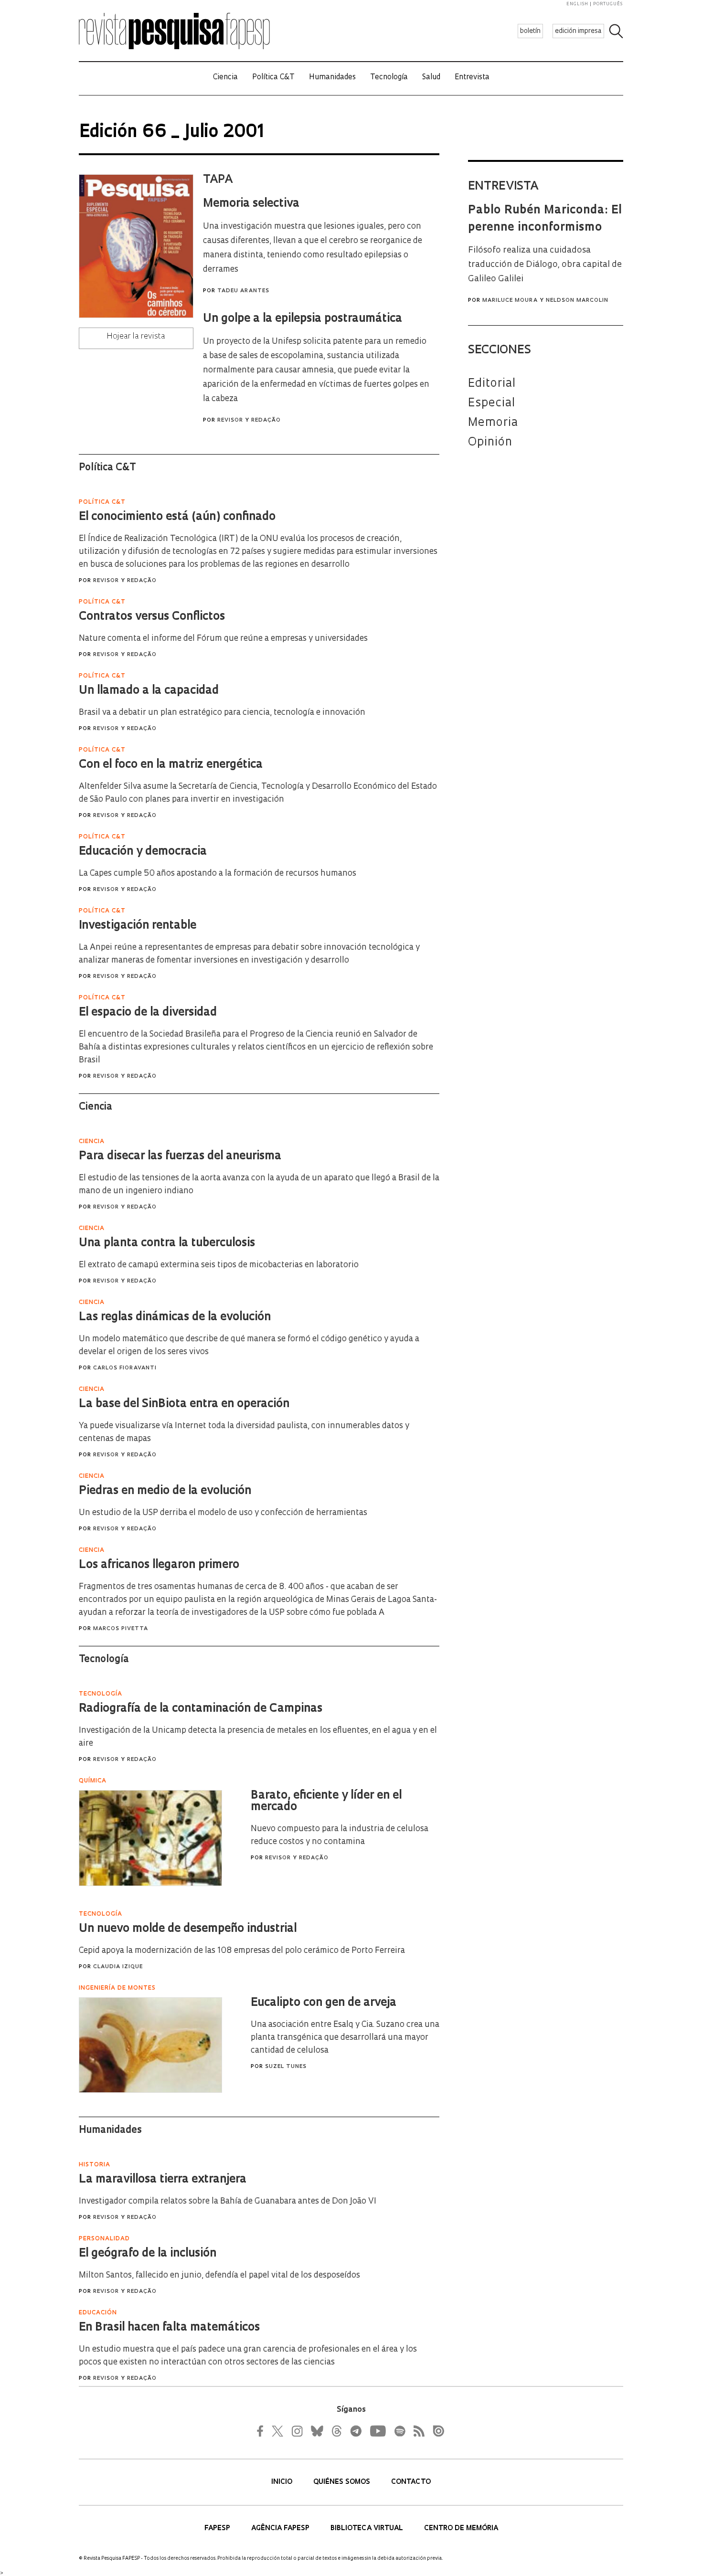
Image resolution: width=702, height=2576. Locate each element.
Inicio (283, 2482)
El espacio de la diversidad (148, 1013)
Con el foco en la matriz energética (171, 765)
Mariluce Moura (510, 301)
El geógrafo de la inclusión (148, 2254)
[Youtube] (377, 2431)
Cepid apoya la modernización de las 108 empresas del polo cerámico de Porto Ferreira (242, 1951)
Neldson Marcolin (577, 301)
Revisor (230, 420)
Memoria (493, 423)
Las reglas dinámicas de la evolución (175, 1317)
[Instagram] (296, 2431)
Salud (431, 78)
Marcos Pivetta (121, 1629)
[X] (278, 2431)
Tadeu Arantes (243, 291)
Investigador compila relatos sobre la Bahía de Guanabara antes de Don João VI (228, 2201)
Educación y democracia (143, 852)
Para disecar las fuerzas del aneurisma (180, 1156)
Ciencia (225, 78)
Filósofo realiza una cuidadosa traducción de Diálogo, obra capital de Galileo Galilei (545, 265)
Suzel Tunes (286, 2067)
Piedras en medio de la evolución (165, 1491)
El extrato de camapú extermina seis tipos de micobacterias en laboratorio (219, 1265)
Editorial (492, 384)
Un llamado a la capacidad (149, 691)
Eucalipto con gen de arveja (324, 2003)
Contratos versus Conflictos (152, 617)
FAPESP (218, 2528)
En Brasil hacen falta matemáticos (169, 2328)
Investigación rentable (138, 926)
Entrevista (472, 78)
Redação (266, 420)
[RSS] (416, 2431)
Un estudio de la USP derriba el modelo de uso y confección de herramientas (223, 1513)
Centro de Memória (461, 2528)
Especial (492, 403)
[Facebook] (263, 2431)
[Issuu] (436, 2431)
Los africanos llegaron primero (159, 1565)
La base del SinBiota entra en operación (184, 1404)
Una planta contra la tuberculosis (167, 1243)
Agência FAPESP (281, 2528)
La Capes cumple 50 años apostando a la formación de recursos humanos (218, 874)
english (577, 4)
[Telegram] (355, 2431)
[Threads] (336, 2431)
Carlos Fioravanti (125, 1368)
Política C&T (273, 78)
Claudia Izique (118, 1967)
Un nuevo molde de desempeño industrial (188, 1929)
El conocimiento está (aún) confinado (177, 517)
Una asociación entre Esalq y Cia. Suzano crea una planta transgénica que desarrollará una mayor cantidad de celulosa (345, 2038)
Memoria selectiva (251, 204)
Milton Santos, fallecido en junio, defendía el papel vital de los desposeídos (219, 2275)
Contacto (411, 2482)
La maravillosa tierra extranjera (163, 2180)
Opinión (490, 443)
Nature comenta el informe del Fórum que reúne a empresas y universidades (223, 639)
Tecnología (389, 78)
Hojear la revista (136, 337)
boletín (530, 31)
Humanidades (332, 78)
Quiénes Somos (343, 2482)
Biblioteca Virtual (368, 2528)
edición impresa (578, 31)
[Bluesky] (316, 2431)
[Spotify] (399, 2431)
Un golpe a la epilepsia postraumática (303, 319)
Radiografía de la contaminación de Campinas (201, 1709)
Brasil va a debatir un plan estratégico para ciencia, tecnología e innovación (222, 713)
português (608, 4)
